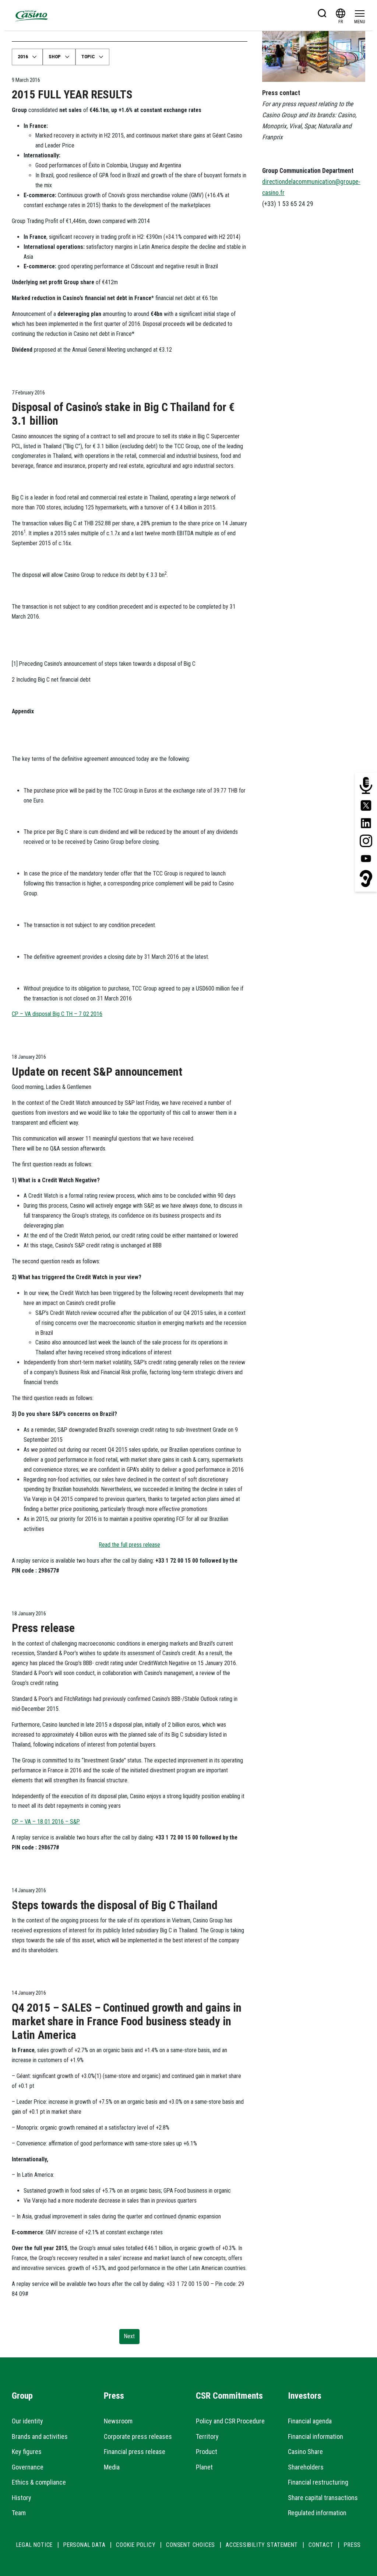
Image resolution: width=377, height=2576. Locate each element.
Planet (204, 2467)
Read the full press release (130, 1545)
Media (112, 2467)
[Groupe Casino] (32, 15)
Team (19, 2513)
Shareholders (306, 2467)
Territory (207, 2436)
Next (129, 2336)
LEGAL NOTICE (35, 2545)
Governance (28, 2467)
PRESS (352, 2545)
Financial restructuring (318, 2482)
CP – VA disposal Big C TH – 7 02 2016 (57, 1014)
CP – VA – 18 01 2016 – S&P (46, 1822)
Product (207, 2452)
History (22, 2498)
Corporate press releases (138, 2436)
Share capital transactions (323, 2498)
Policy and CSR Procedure (230, 2421)
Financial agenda (310, 2421)
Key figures (27, 2452)
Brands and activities (40, 2436)
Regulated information (317, 2513)
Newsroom (118, 2421)
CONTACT (321, 2545)
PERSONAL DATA (84, 2545)
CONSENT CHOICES (191, 2545)
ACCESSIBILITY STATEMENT (262, 2545)
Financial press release (135, 2452)
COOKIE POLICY (136, 2545)
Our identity (27, 2421)
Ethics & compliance (39, 2482)
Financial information (316, 2436)
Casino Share (305, 2452)
